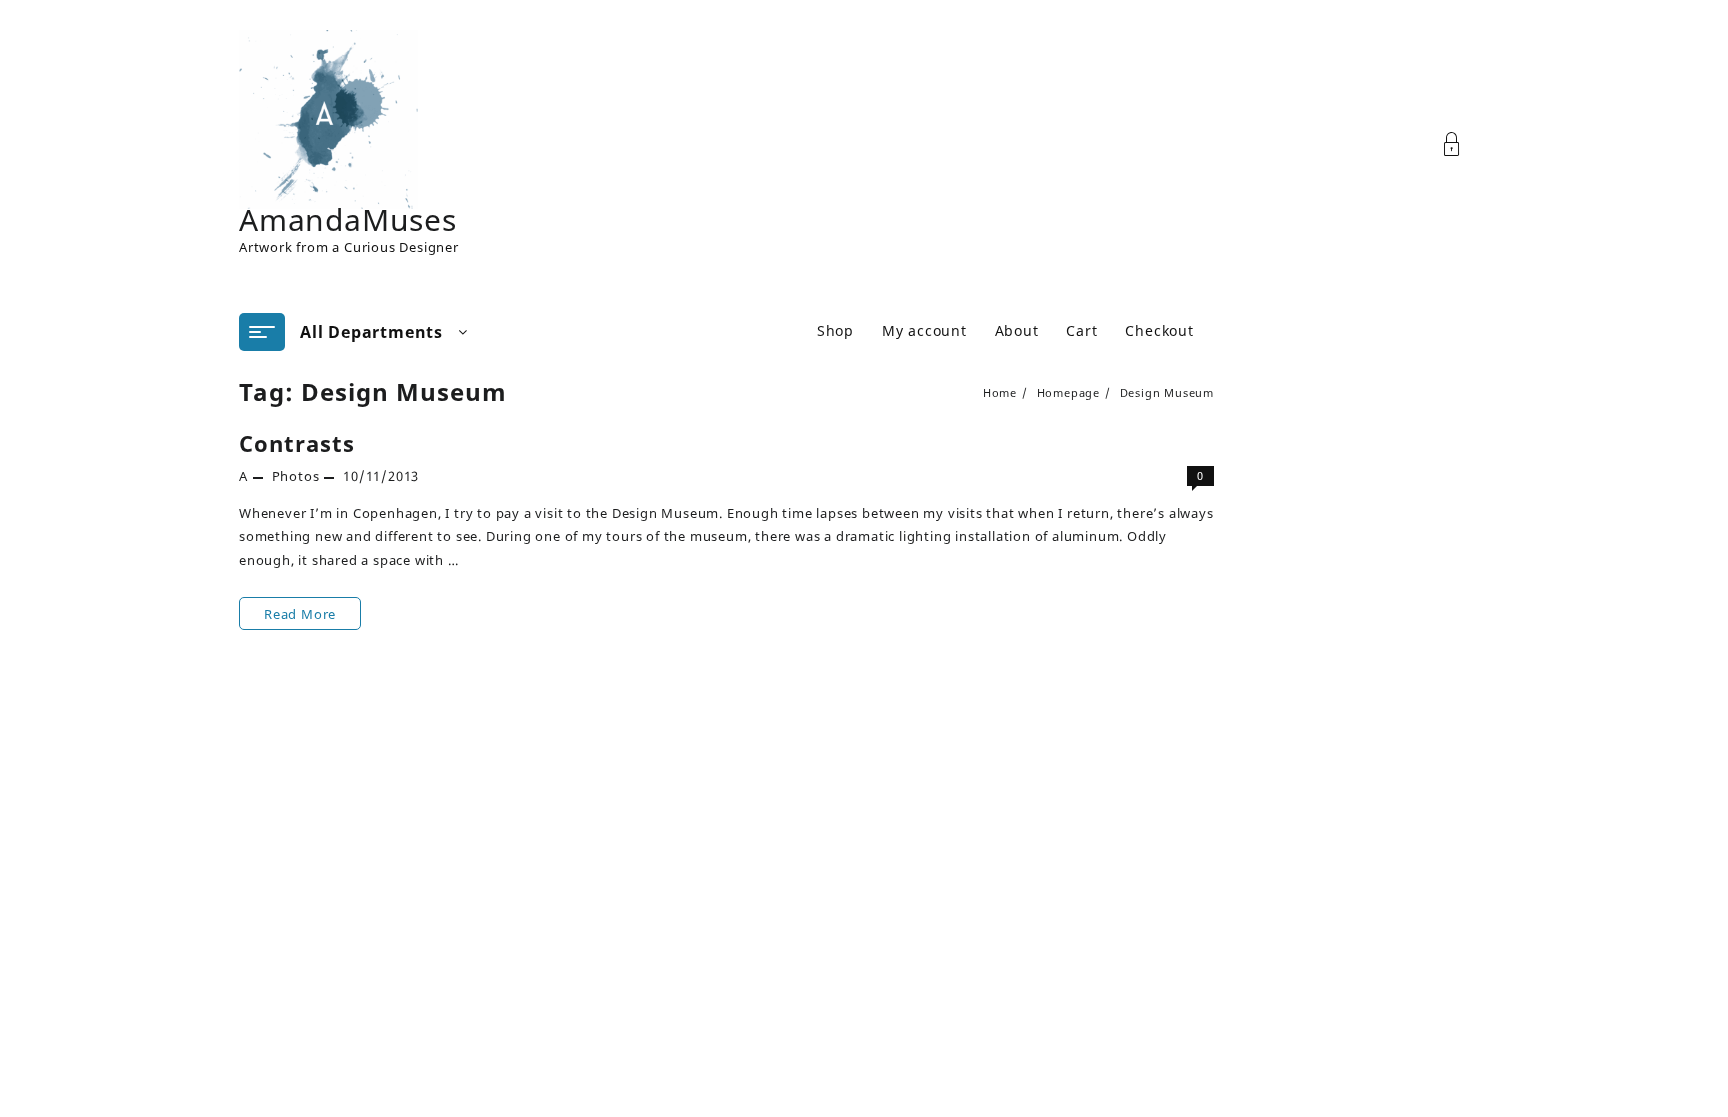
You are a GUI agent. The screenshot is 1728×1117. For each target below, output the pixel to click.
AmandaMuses (348, 219)
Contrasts (297, 443)
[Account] (1462, 144)
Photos (296, 476)
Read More (299, 613)
